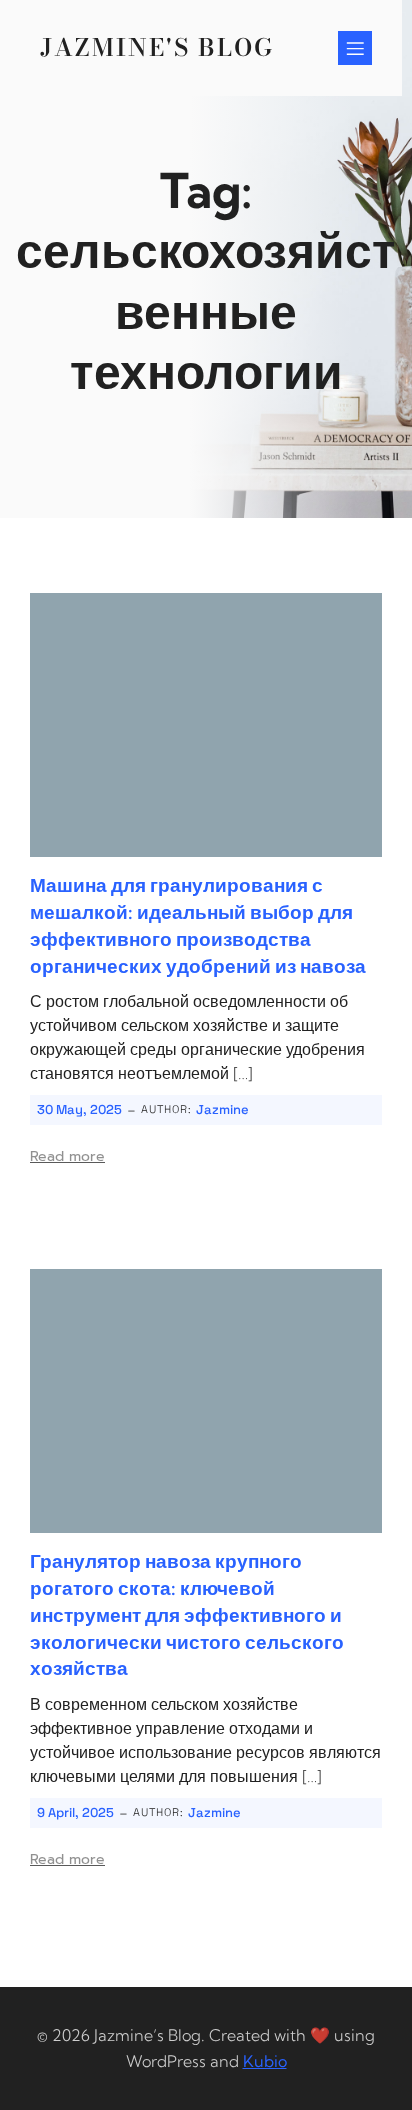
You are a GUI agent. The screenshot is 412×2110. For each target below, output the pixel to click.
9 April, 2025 (75, 1812)
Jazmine (222, 1109)
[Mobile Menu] (355, 48)
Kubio (265, 2061)
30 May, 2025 (79, 1109)
